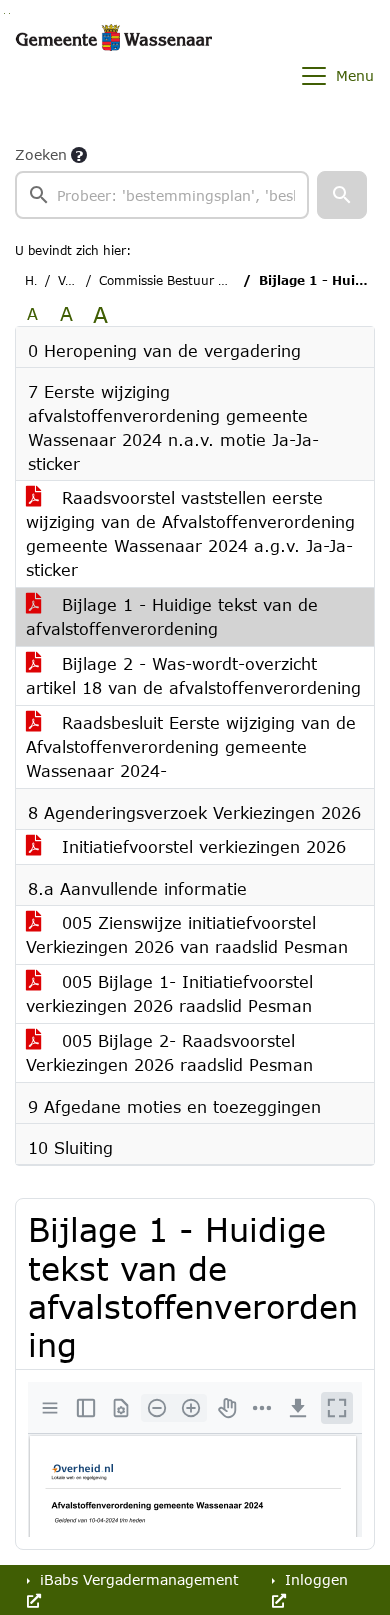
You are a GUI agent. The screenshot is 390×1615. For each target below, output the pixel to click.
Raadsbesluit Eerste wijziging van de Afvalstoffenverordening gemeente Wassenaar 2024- (191, 746)
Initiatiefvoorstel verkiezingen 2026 (201, 846)
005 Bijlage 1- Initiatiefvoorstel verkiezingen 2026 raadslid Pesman (169, 993)
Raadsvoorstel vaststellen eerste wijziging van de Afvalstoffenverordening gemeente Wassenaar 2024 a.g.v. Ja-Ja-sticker (190, 533)
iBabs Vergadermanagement (137, 1579)
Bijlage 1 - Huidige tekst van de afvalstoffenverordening (172, 616)
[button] (342, 195)
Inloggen (314, 1579)
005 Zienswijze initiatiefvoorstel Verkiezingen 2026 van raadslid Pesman (187, 934)
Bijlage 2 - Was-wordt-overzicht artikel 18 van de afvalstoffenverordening (193, 675)
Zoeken (41, 154)
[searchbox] (162, 195)
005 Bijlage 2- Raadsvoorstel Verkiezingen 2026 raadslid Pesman (169, 1052)
